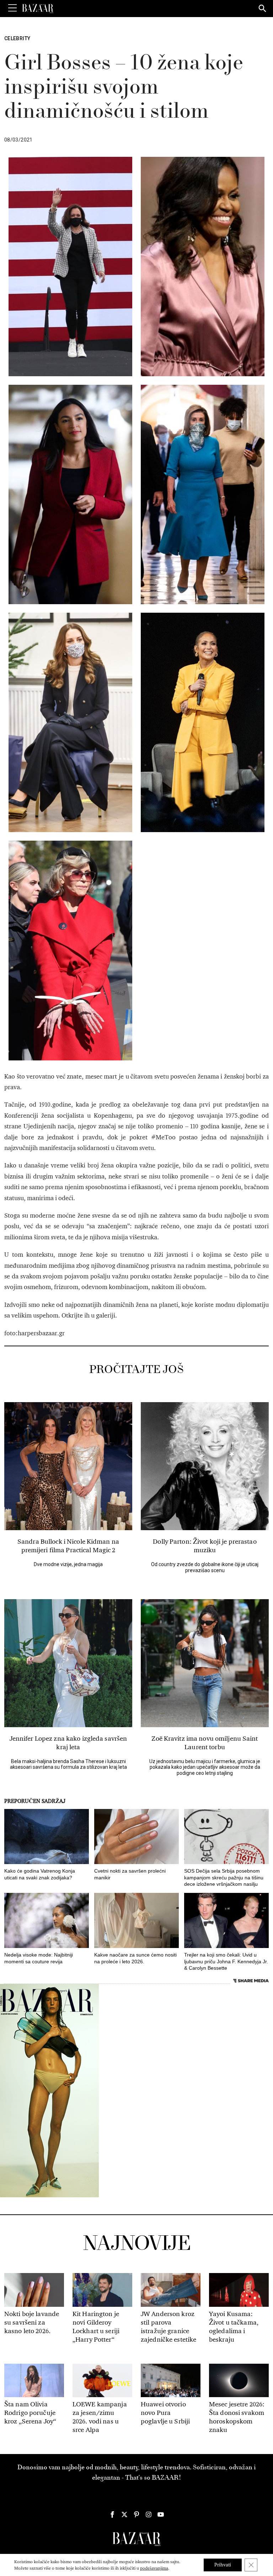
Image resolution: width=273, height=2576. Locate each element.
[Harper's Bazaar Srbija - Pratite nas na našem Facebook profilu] (112, 2514)
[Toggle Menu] (12, 8)
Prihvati (223, 2565)
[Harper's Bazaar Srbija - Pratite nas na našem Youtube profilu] (161, 2514)
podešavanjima (154, 2568)
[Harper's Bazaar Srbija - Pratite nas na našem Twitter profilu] (124, 2514)
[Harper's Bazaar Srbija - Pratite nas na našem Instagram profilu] (149, 2514)
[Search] (263, 9)
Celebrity (17, 38)
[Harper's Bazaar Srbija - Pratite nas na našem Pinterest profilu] (136, 2514)
